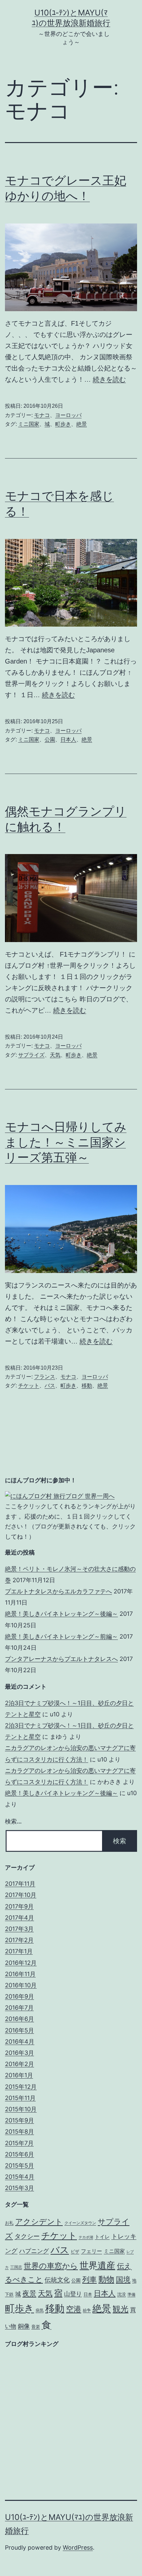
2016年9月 (19, 1996)
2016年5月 (19, 2030)
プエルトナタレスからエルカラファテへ (58, 1591)
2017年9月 (19, 1906)
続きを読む (109, 379)
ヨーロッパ (68, 415)
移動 (87, 1386)
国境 (123, 2279)
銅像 (24, 2326)
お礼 (9, 2223)
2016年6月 (19, 2019)
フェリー (91, 2251)
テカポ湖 (86, 2237)
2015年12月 (21, 2087)
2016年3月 (19, 2053)
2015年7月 (19, 2143)
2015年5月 (19, 2165)
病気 (40, 2310)
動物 (106, 2279)
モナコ (42, 415)
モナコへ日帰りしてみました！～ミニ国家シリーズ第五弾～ (66, 1142)
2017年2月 (19, 1940)
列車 (89, 2279)
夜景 (29, 2293)
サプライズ (31, 1055)
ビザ (75, 2251)
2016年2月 (19, 2064)
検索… (13, 1821)
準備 (131, 2295)
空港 (74, 2309)
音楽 (36, 2327)
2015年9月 (19, 2120)
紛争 (87, 2310)
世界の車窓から (51, 2266)
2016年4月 (20, 2042)
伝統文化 (57, 2280)
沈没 (122, 2294)
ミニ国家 (29, 424)
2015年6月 (19, 2154)
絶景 (82, 424)
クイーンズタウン (80, 2223)
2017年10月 (21, 1895)
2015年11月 (20, 2098)
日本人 (68, 740)
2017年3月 (19, 1929)
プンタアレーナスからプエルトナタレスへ (61, 1659)
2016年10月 (21, 1985)
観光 (121, 2309)
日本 (88, 2294)
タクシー (27, 2236)
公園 (50, 740)
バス (50, 1386)
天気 (55, 1055)
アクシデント (39, 2222)
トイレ (102, 2237)
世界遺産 (97, 2265)
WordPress (78, 2547)
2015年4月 (20, 2177)
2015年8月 (19, 2132)
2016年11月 (20, 1974)
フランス (45, 1377)
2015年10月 (21, 2109)
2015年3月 (19, 2188)
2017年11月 (20, 1884)
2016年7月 (19, 2008)
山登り (73, 2294)
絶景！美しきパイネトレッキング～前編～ (61, 1636)
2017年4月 (19, 1918)
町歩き (63, 424)
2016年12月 (21, 1963)
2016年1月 (19, 2075)
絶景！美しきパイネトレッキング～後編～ (61, 1614)
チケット (29, 1386)
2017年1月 (19, 1951)
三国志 (16, 2267)
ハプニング (34, 2251)
